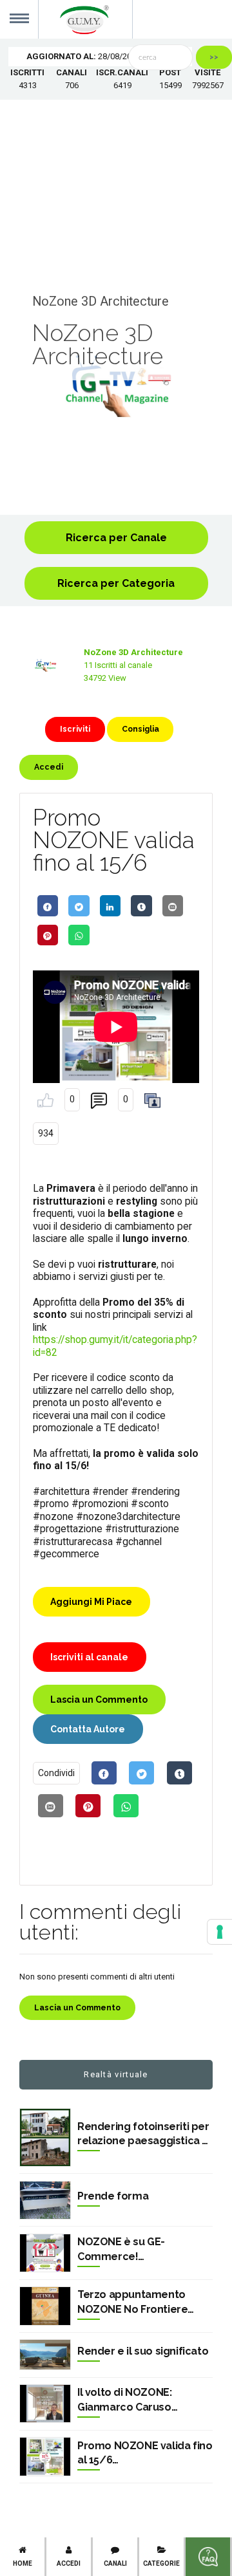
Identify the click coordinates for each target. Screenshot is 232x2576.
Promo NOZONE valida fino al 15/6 (145, 2453)
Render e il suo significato (143, 2351)
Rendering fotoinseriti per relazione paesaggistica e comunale (143, 2135)
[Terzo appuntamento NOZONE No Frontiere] (45, 2306)
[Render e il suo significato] (45, 2355)
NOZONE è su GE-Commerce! (121, 2249)
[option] (116, 386)
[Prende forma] (45, 2201)
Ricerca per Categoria (116, 583)
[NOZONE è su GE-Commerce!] (45, 2253)
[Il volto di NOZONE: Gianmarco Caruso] (45, 2404)
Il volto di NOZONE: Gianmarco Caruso (124, 2399)
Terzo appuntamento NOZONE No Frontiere (132, 2302)
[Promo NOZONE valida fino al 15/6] (45, 2457)
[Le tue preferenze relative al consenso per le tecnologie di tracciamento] (220, 1932)
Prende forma (113, 2196)
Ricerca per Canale (116, 538)
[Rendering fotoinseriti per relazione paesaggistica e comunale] (45, 2137)
